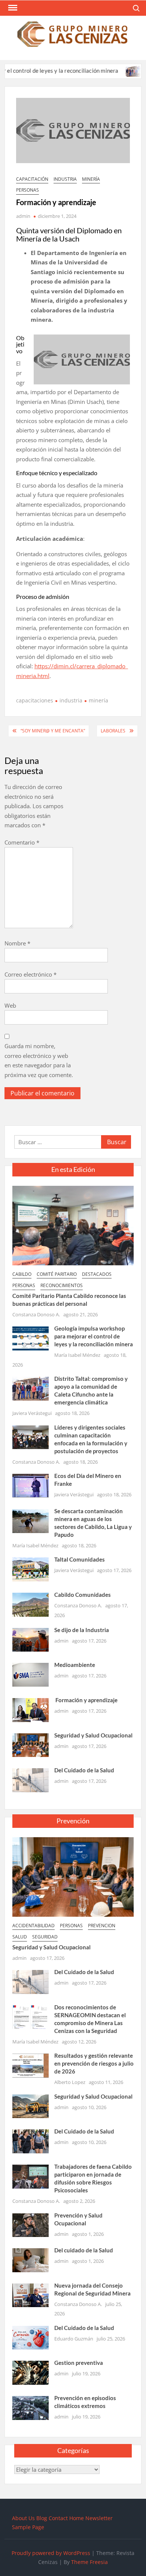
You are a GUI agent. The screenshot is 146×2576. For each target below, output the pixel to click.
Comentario (22, 842)
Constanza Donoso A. (36, 1314)
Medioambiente (75, 1665)
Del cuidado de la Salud (84, 2250)
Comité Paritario (57, 1274)
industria (65, 179)
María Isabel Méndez (77, 1355)
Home (77, 2518)
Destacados (97, 1274)
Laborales (113, 731)
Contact (58, 2518)
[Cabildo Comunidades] (31, 1604)
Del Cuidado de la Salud (84, 1770)
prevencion (102, 1926)
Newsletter (99, 2518)
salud (20, 1937)
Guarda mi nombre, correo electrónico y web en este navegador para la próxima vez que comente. (39, 1060)
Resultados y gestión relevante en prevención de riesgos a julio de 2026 (94, 2063)
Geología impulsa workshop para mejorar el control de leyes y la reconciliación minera (94, 1336)
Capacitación (32, 179)
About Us (23, 2518)
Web (10, 1005)
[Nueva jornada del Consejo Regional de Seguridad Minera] (31, 2295)
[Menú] (12, 8)
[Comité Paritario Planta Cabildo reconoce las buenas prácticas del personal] (73, 1225)
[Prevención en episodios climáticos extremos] (31, 2407)
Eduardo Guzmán (74, 2339)
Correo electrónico (31, 974)
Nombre (17, 943)
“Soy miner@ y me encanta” (53, 731)
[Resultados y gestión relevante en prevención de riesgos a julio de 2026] (31, 2065)
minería (91, 179)
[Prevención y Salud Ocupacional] (31, 2224)
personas (28, 190)
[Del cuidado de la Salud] (31, 2259)
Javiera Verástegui (32, 1413)
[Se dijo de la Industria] (31, 1639)
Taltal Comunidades (80, 1559)
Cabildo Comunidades (83, 1595)
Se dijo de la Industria (82, 1630)
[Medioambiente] (31, 1674)
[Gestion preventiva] (31, 2372)
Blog (42, 2518)
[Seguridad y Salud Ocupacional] (31, 1744)
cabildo (22, 1274)
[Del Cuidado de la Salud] (31, 1779)
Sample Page (28, 2527)
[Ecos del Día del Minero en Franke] (31, 1485)
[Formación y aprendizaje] (31, 1709)
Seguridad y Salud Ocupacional (93, 1735)
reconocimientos (62, 1285)
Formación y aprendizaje (86, 1700)
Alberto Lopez (70, 2082)
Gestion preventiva (79, 2363)
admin (23, 216)
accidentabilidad (34, 1926)
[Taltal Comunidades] (31, 1569)
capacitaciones (35, 700)
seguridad (45, 1937)
